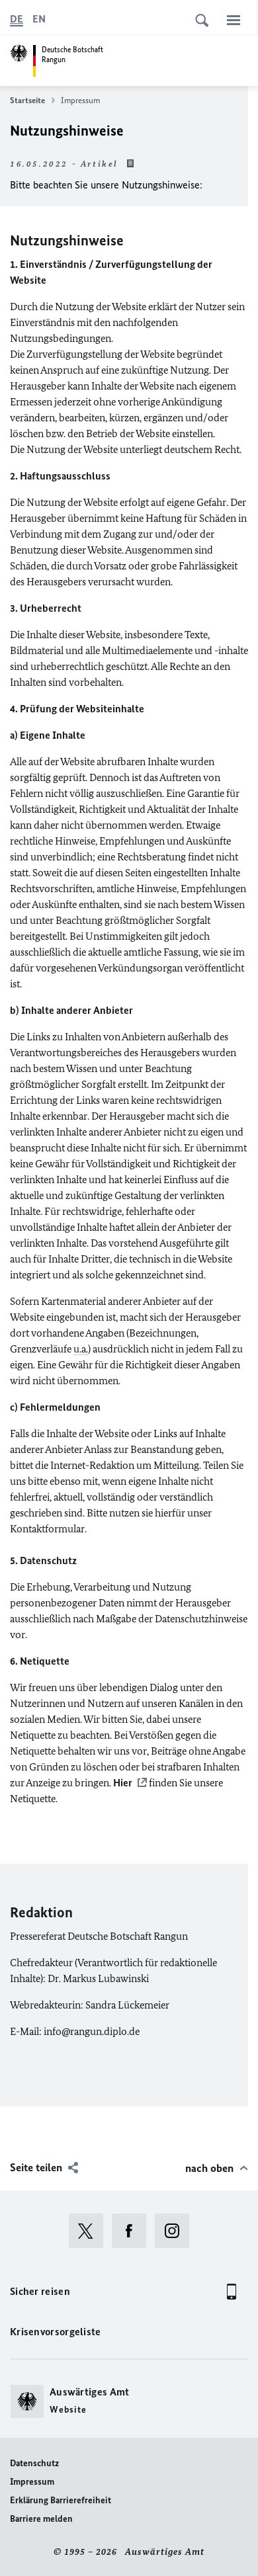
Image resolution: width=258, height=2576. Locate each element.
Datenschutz (34, 2463)
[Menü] (234, 20)
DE (17, 19)
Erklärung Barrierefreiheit (61, 2500)
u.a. (81, 1349)
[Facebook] (133, 2231)
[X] (90, 2231)
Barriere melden (41, 2519)
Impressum (32, 2482)
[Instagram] (176, 2231)
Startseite (27, 100)
